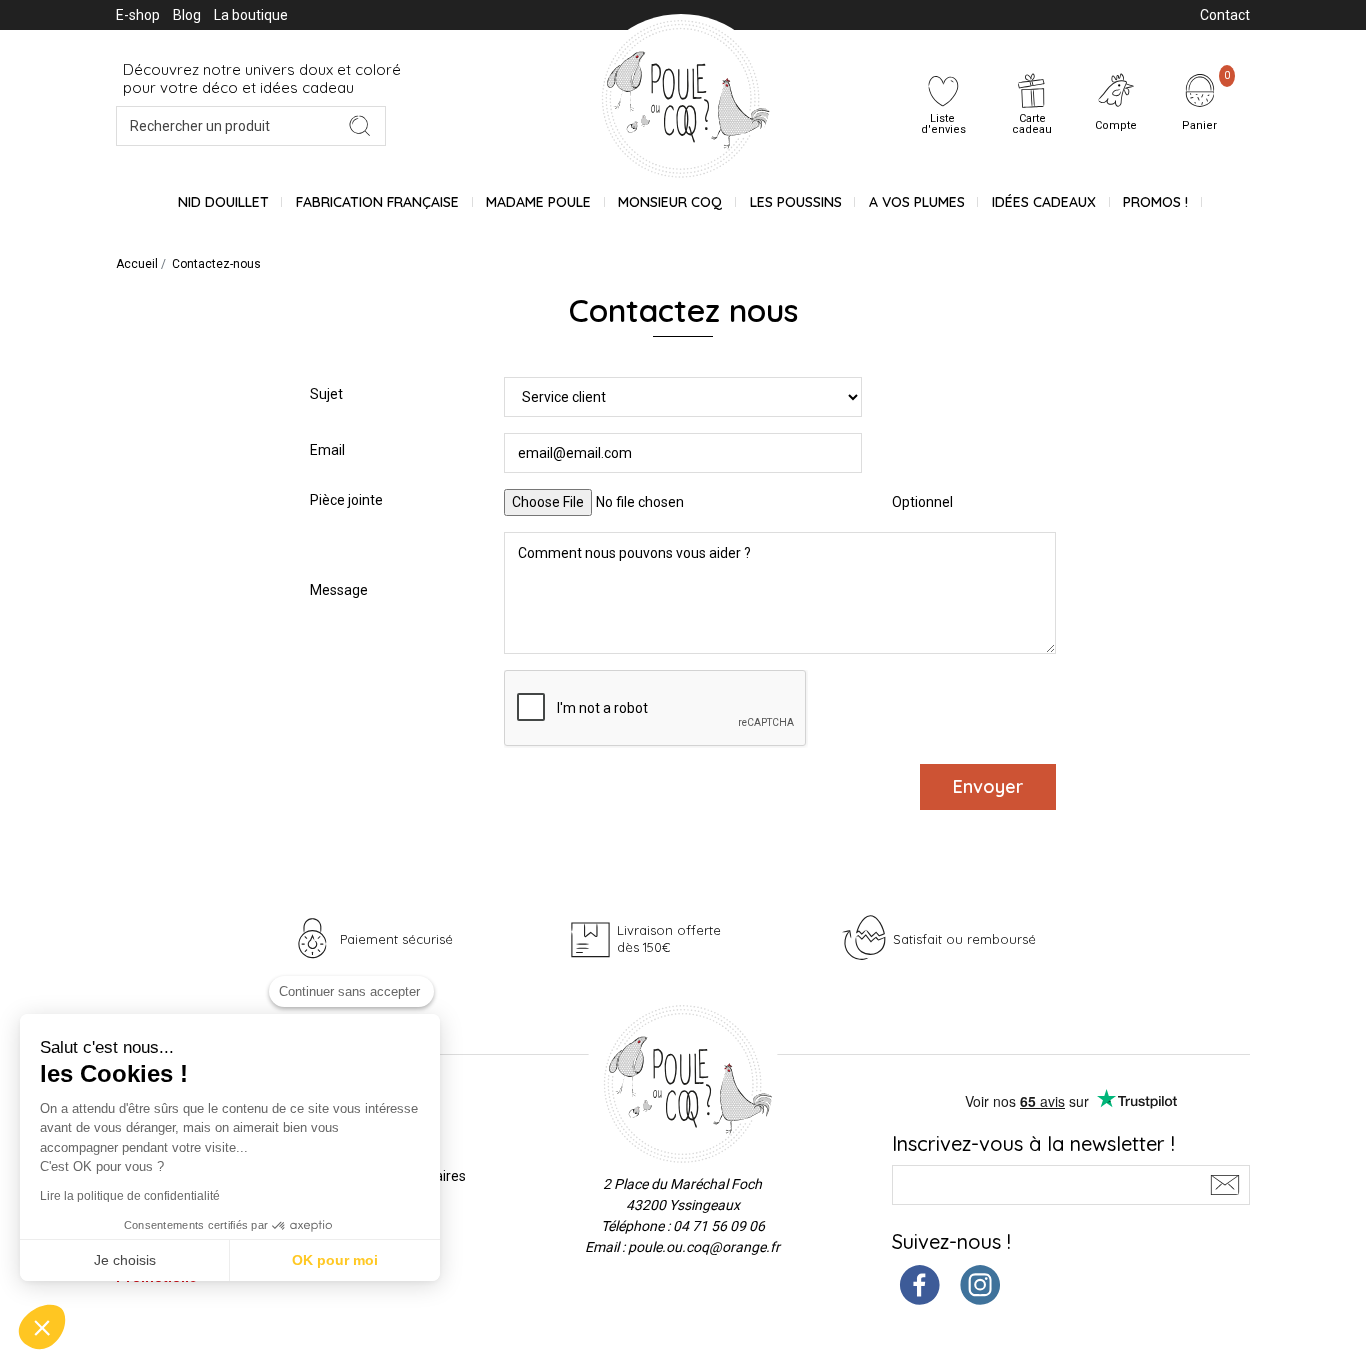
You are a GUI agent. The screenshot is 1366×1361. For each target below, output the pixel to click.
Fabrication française (377, 202)
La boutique (251, 15)
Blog (187, 15)
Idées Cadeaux (1044, 202)
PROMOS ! (1155, 202)
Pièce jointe (346, 500)
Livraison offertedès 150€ (669, 938)
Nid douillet (223, 202)
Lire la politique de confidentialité (130, 1196)
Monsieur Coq (670, 202)
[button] (42, 1327)
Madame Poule (538, 202)
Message (339, 590)
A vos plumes (917, 202)
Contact (1225, 15)
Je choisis (125, 1260)
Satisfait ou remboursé (964, 939)
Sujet (326, 394)
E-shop (138, 15)
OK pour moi (335, 1260)
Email (327, 450)
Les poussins (796, 202)
